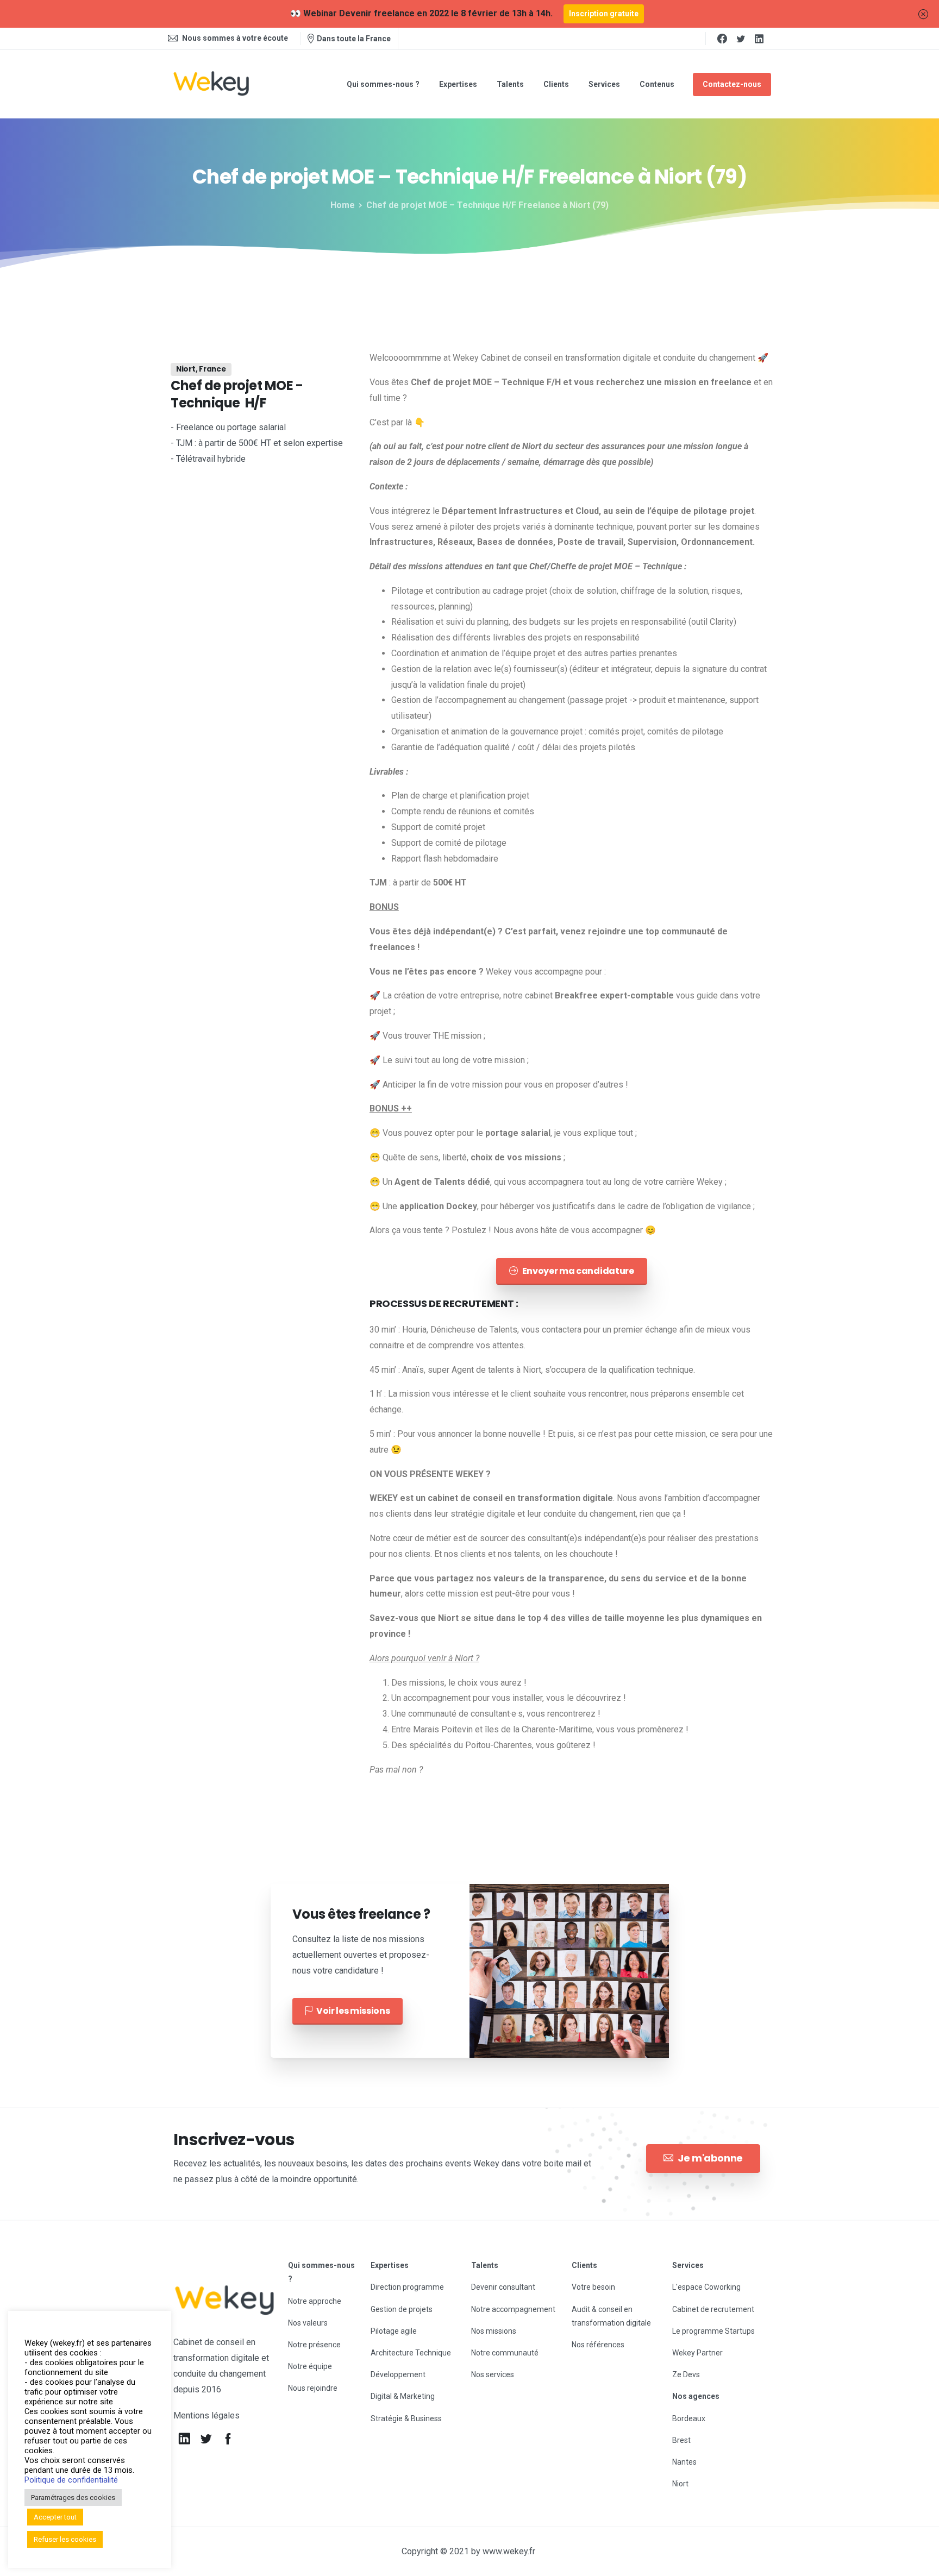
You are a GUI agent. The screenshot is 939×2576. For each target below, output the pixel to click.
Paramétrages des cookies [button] (73, 2498)
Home (343, 205)
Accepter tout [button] (55, 2517)
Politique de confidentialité (71, 2480)
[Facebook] (722, 39)
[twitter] (741, 39)
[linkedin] (759, 39)
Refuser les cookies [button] (65, 2539)
